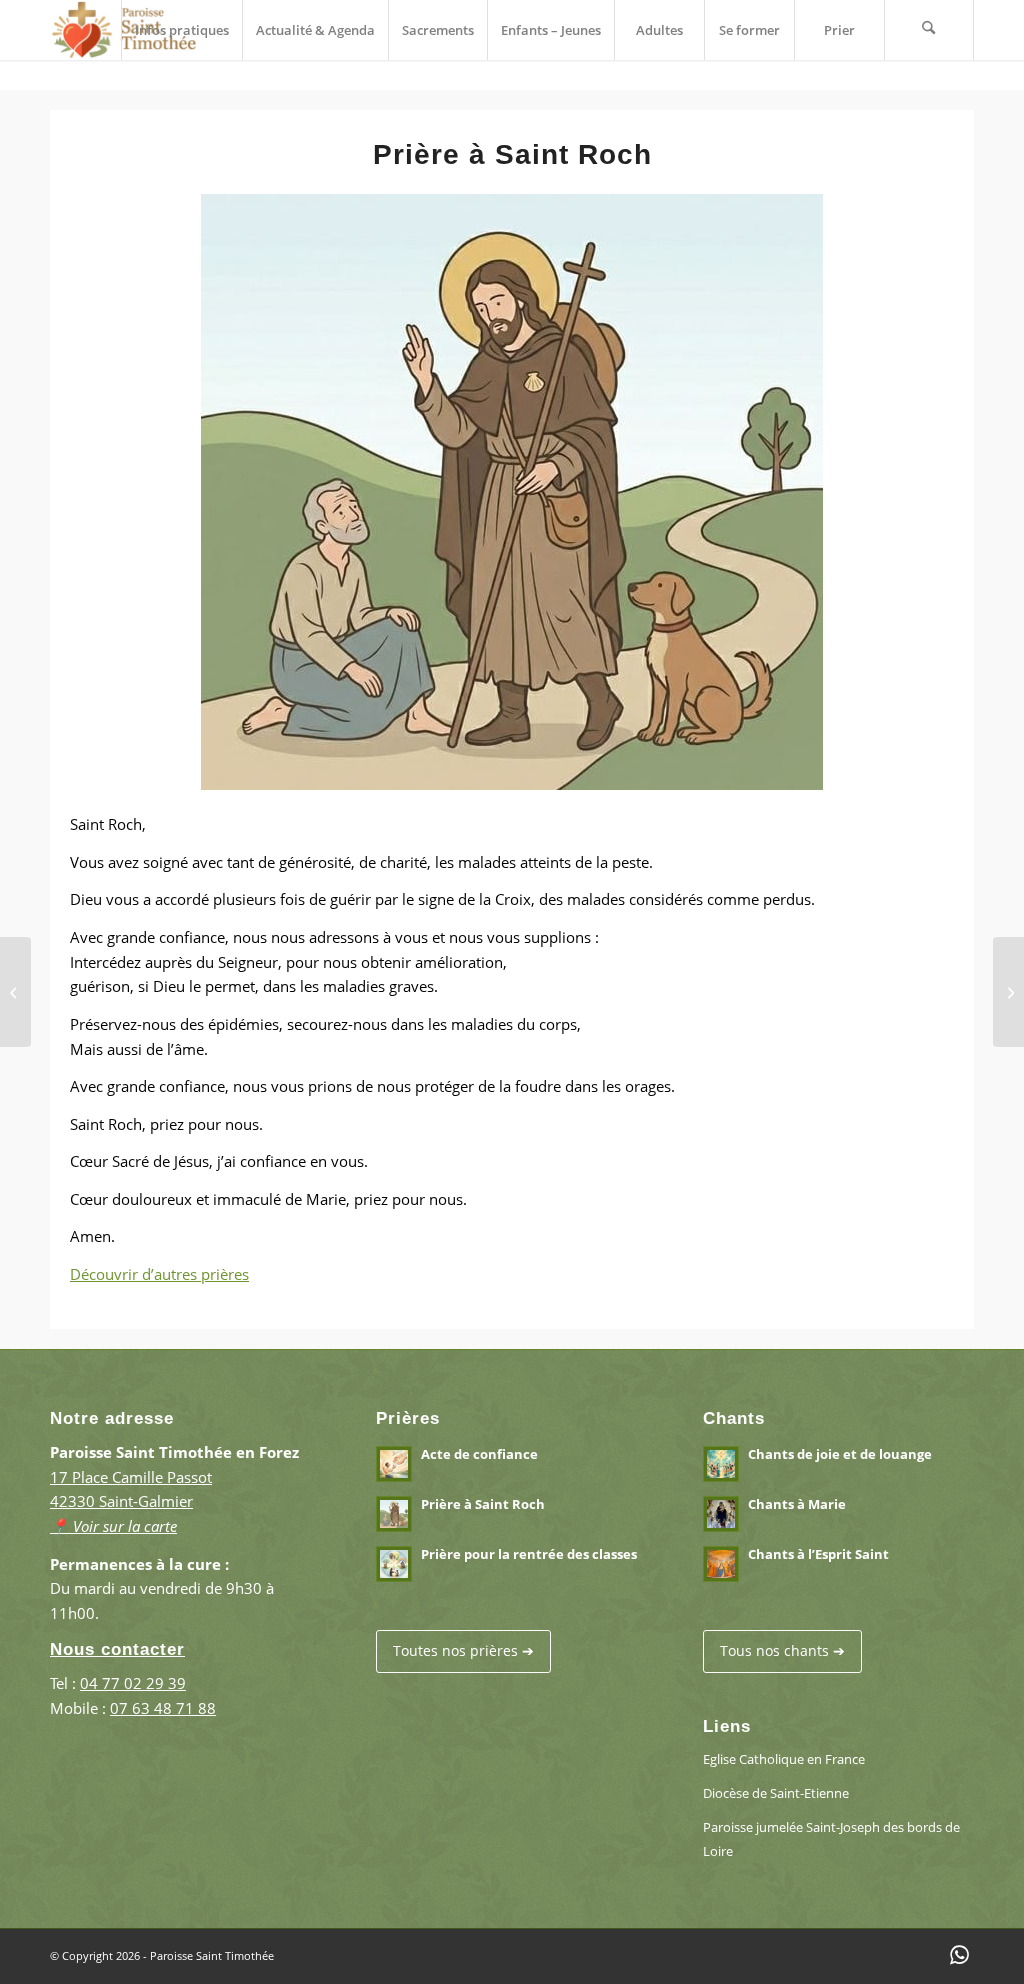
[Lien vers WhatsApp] (959, 1954)
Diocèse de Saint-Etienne (776, 1793)
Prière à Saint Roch (483, 1504)
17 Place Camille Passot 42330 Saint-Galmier (131, 1502)
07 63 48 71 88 (163, 1708)
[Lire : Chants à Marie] (721, 1514)
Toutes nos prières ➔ (463, 1650)
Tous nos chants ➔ (782, 1650)
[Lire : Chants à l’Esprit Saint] (721, 1564)
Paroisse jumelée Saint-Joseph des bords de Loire (831, 1839)
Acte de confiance (479, 1454)
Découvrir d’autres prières (159, 1274)
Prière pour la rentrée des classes (529, 1554)
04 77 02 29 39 (133, 1683)
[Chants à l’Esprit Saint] (1008, 992)
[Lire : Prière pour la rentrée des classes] (394, 1564)
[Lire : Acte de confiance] (394, 1464)
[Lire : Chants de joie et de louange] (721, 1464)
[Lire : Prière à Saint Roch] (394, 1514)
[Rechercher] (929, 30)
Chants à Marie (797, 1504)
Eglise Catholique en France (784, 1759)
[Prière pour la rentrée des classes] (15, 992)
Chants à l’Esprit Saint (818, 1554)
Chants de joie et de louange (840, 1454)
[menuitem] (181, 30)
